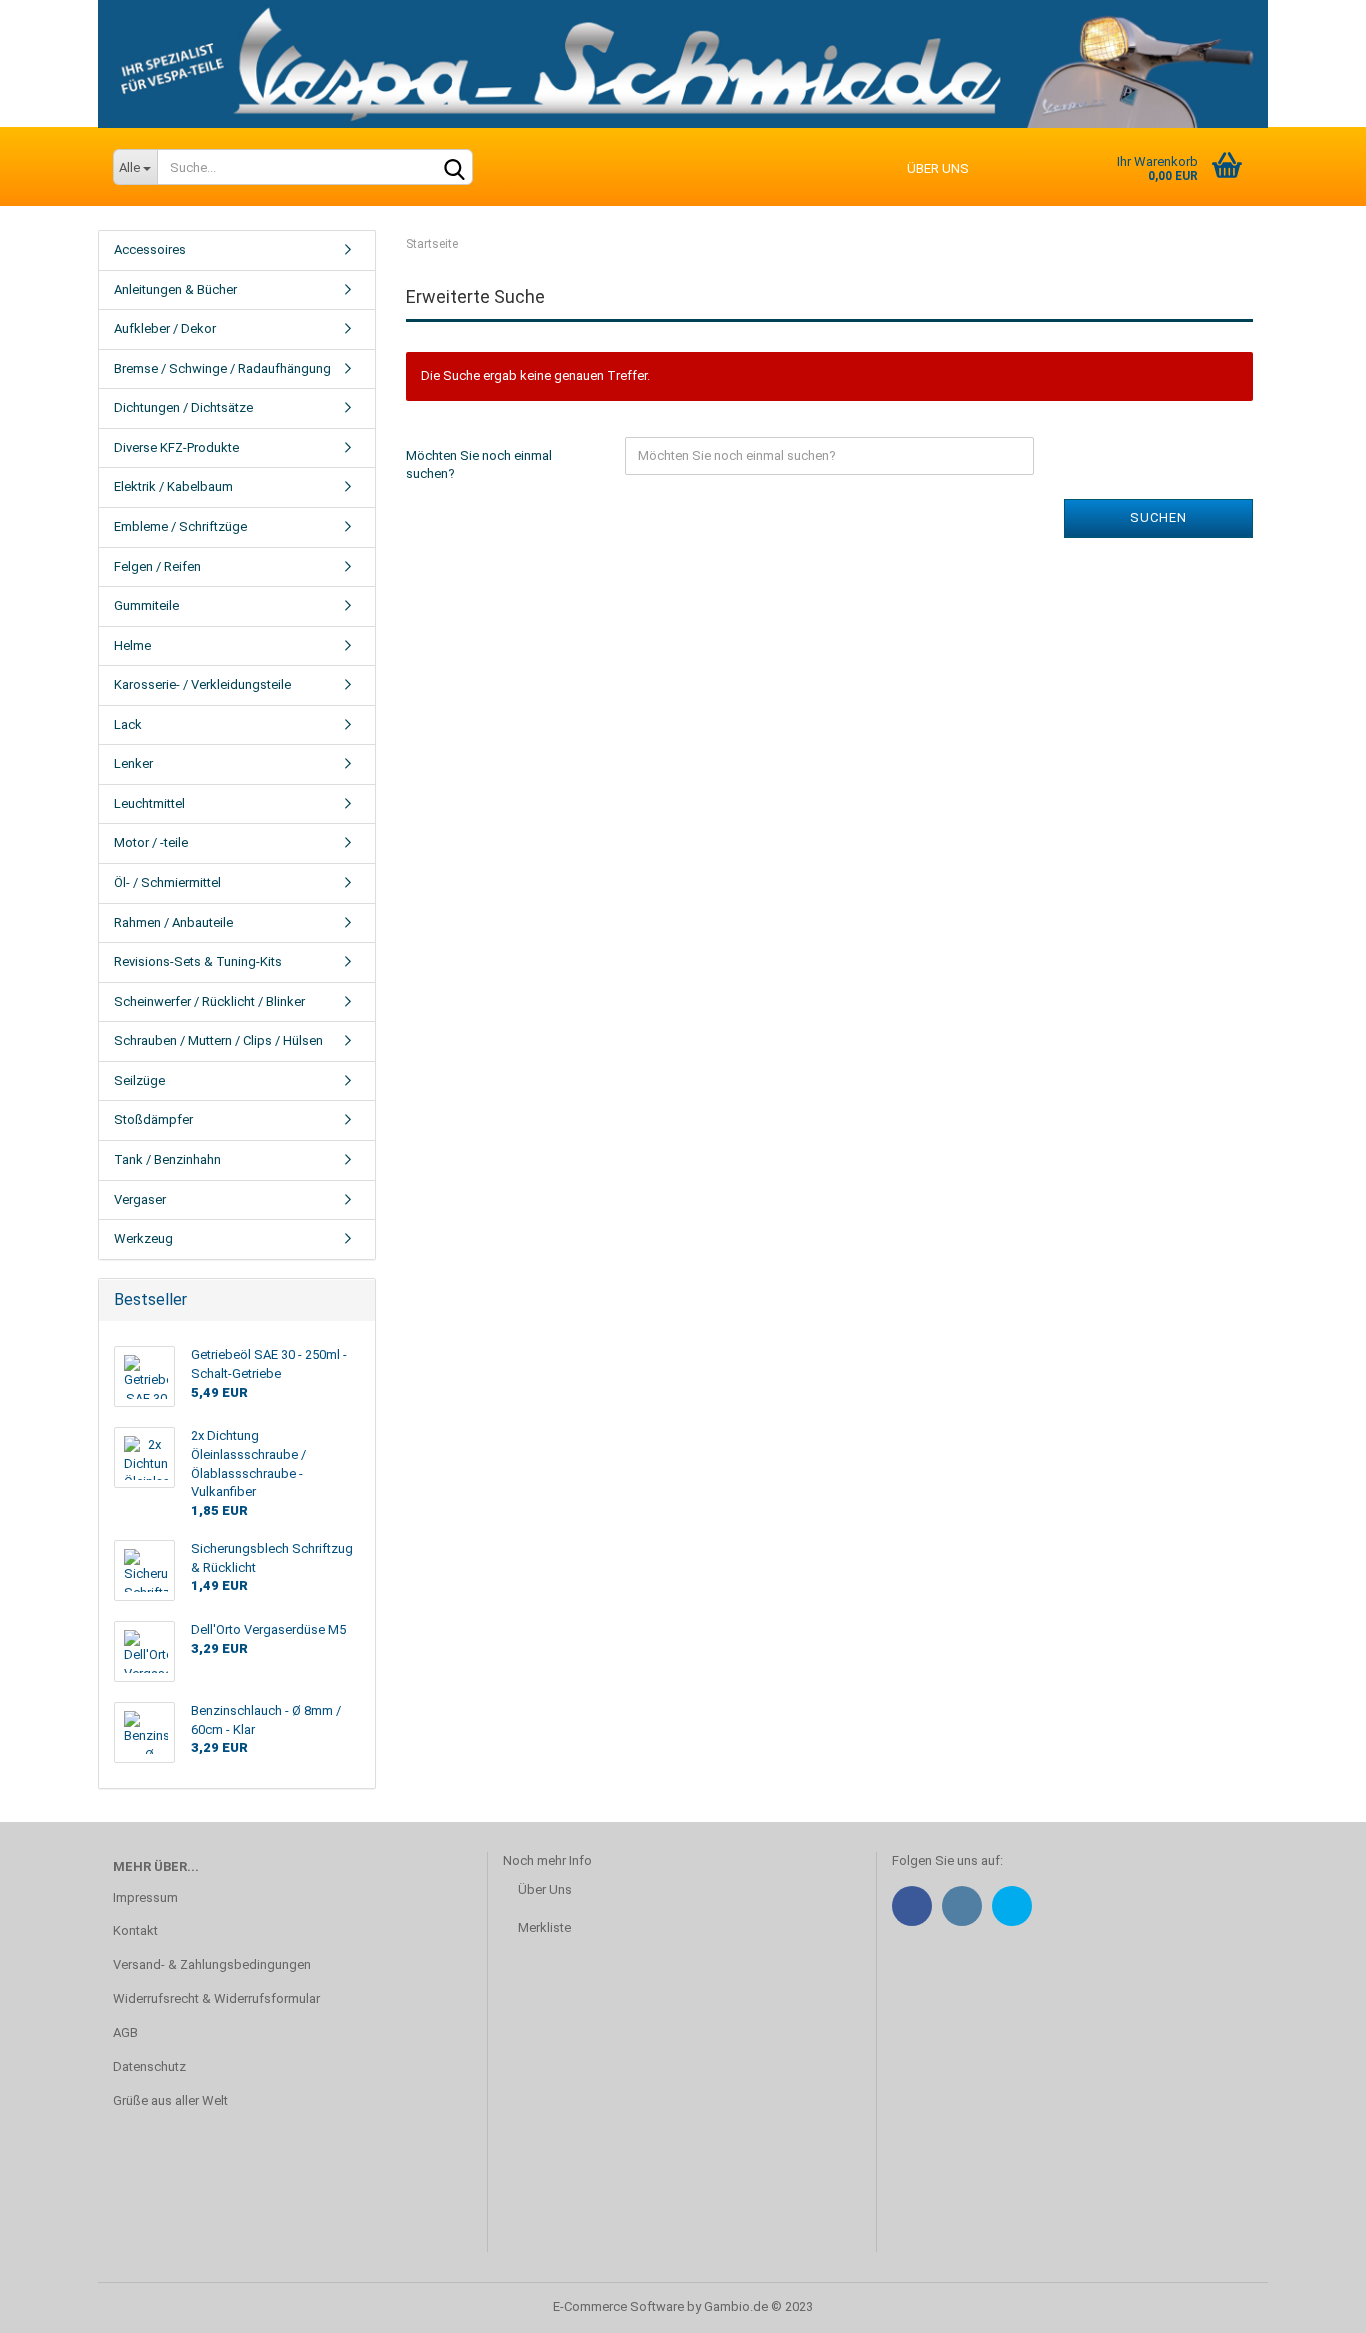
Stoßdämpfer (153, 1119)
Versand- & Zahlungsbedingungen (212, 1964)
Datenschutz (149, 2066)
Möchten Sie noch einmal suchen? (479, 465)
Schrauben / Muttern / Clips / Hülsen (218, 1040)
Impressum (145, 1897)
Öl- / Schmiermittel (167, 882)
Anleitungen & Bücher (175, 289)
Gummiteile (146, 605)
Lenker (133, 763)
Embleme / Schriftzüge (180, 526)
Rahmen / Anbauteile (173, 922)
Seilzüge (139, 1080)
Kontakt (135, 1930)
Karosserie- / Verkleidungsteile (202, 684)
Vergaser (140, 1199)
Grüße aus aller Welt (170, 2100)
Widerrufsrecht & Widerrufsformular (216, 1998)
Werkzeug (143, 1238)
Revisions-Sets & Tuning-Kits (198, 961)
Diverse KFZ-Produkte (176, 447)
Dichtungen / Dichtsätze (183, 407)
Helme (132, 645)
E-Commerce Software (618, 2306)
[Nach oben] (1311, 2303)
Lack (128, 724)
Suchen (1158, 517)
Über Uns (545, 1889)
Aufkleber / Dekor (165, 328)
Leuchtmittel (149, 803)
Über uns (938, 168)
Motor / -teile (151, 842)
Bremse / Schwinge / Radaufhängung (222, 368)
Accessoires (150, 249)
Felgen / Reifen (157, 566)
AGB (125, 2032)
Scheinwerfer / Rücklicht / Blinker (209, 1001)
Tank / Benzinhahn (167, 1159)
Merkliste (544, 1927)
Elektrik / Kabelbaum (173, 486)
